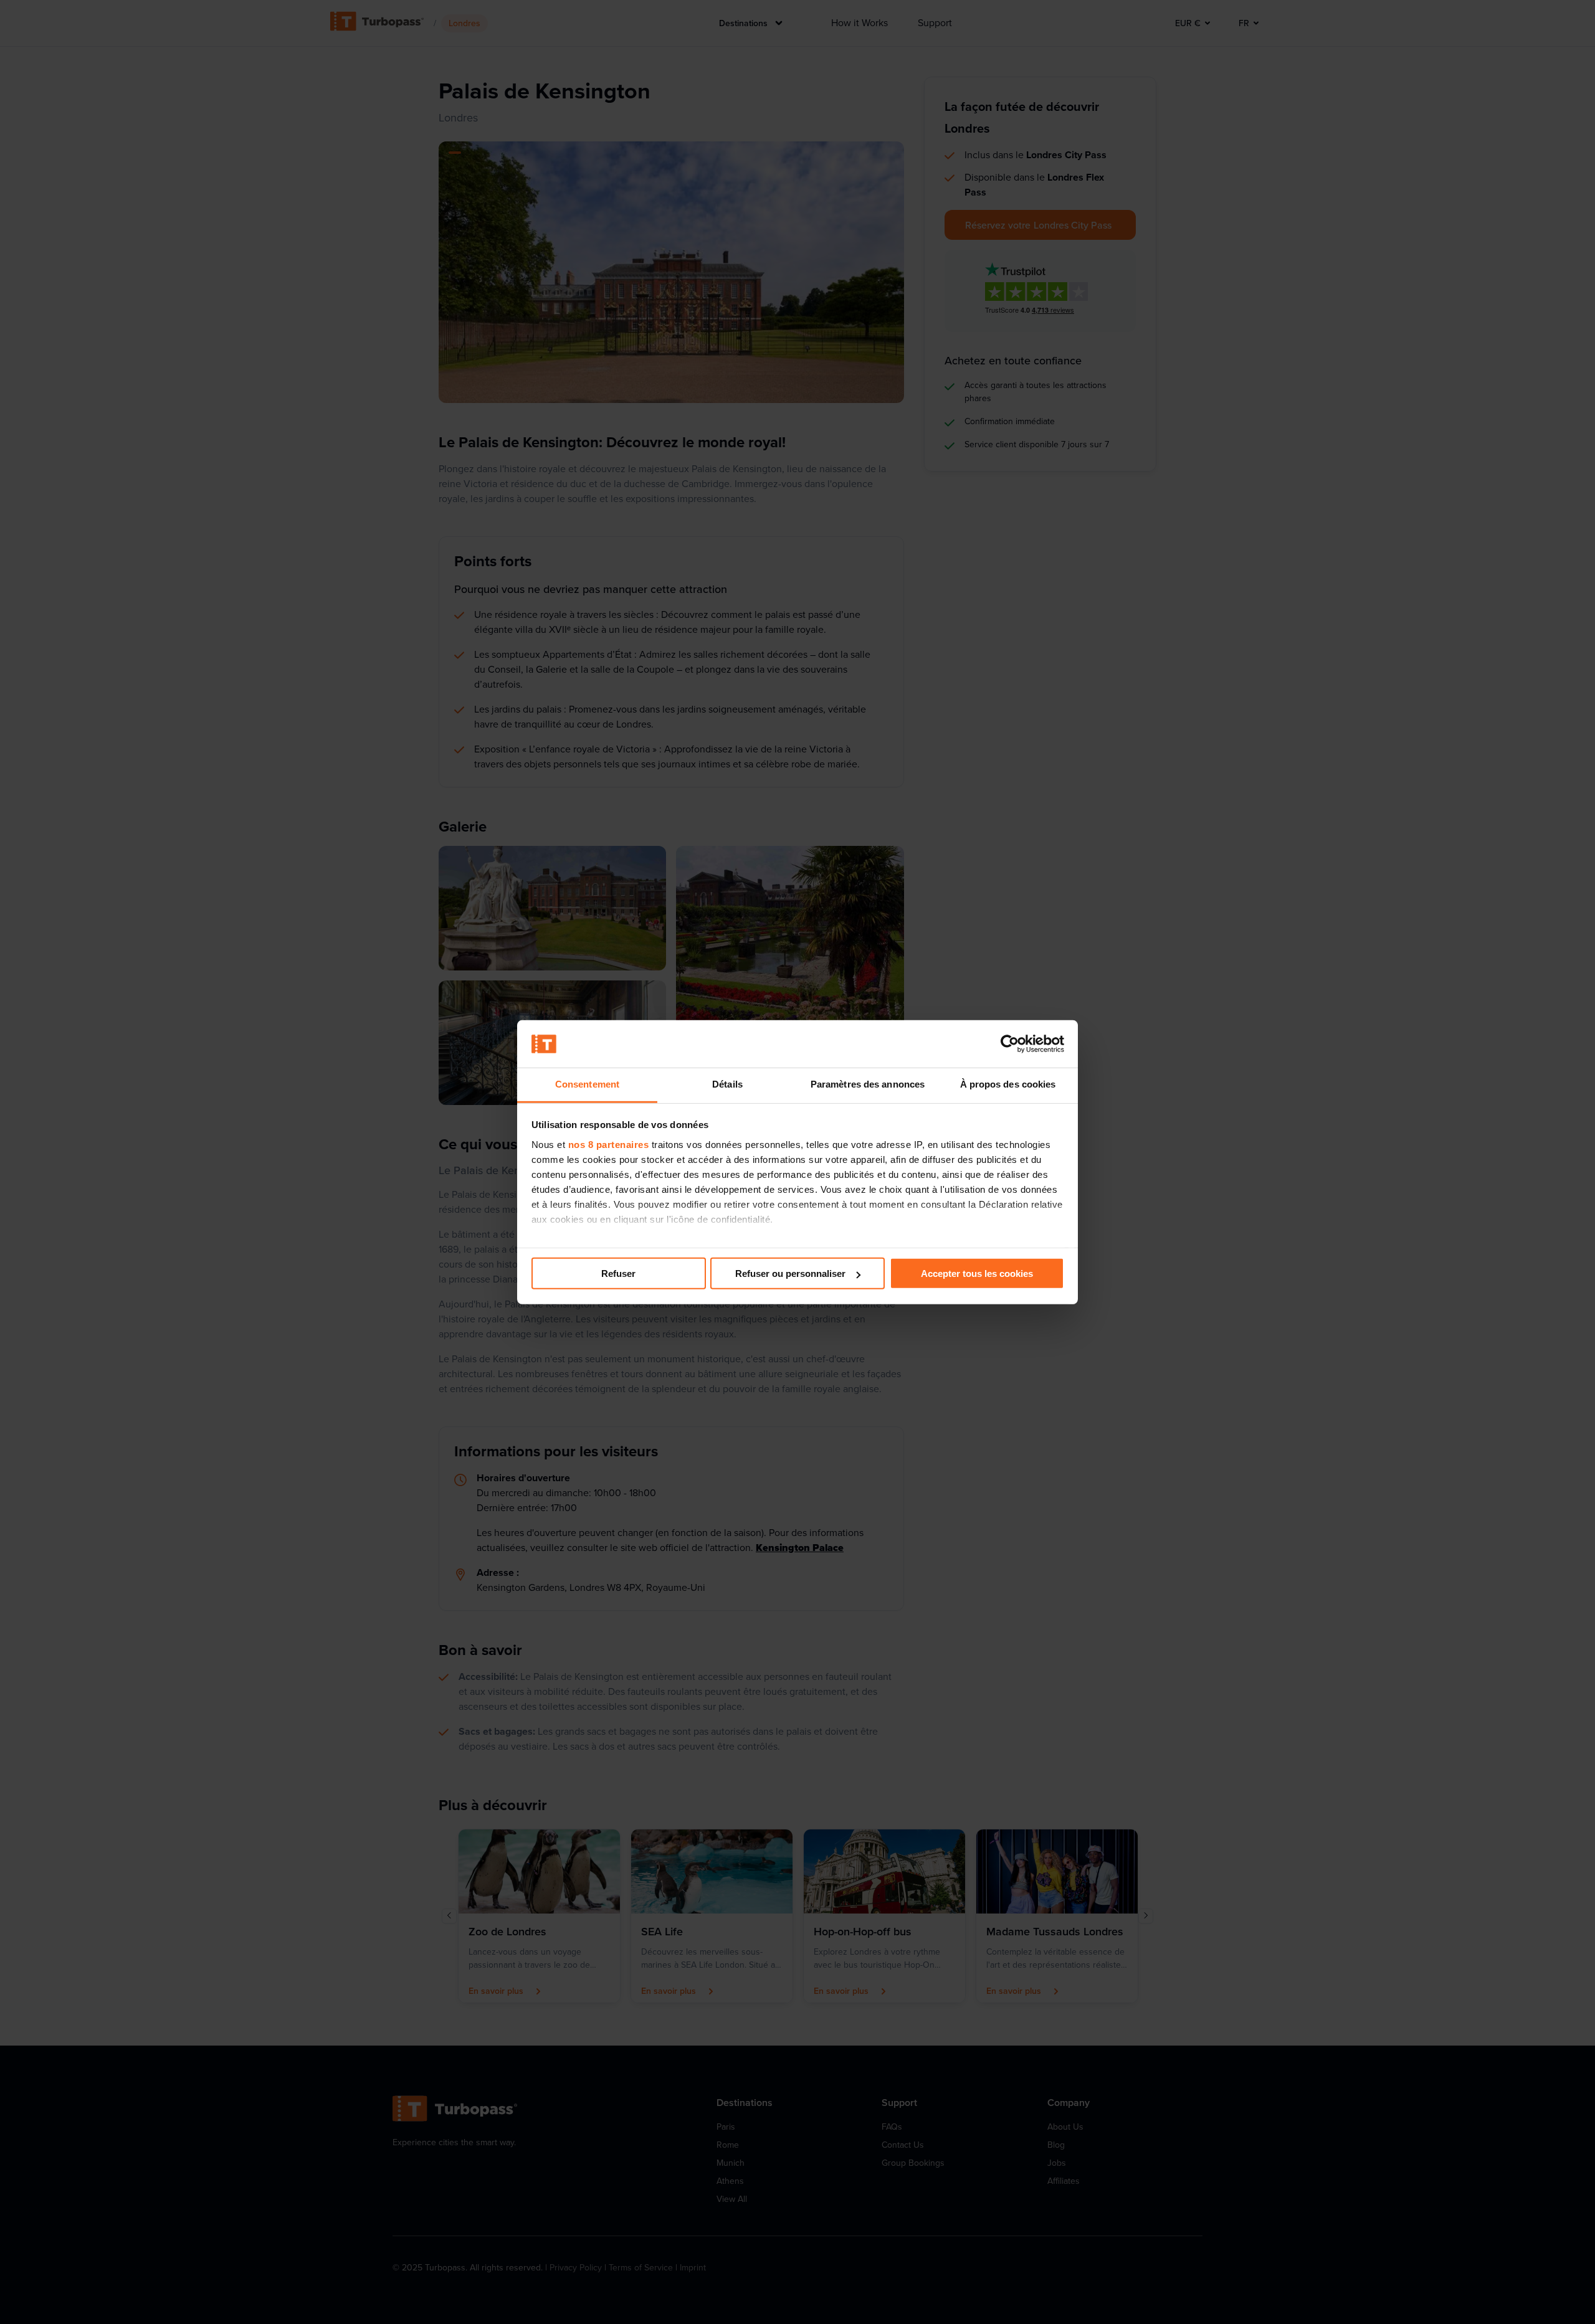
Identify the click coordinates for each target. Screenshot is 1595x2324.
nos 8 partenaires (609, 1145)
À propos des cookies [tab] (1008, 1084)
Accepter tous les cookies (977, 1273)
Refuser (618, 1273)
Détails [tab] (727, 1084)
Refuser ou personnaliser (790, 1273)
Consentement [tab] (587, 1084)
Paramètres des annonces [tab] (868, 1084)
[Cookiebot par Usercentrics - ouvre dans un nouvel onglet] (1010, 1044)
